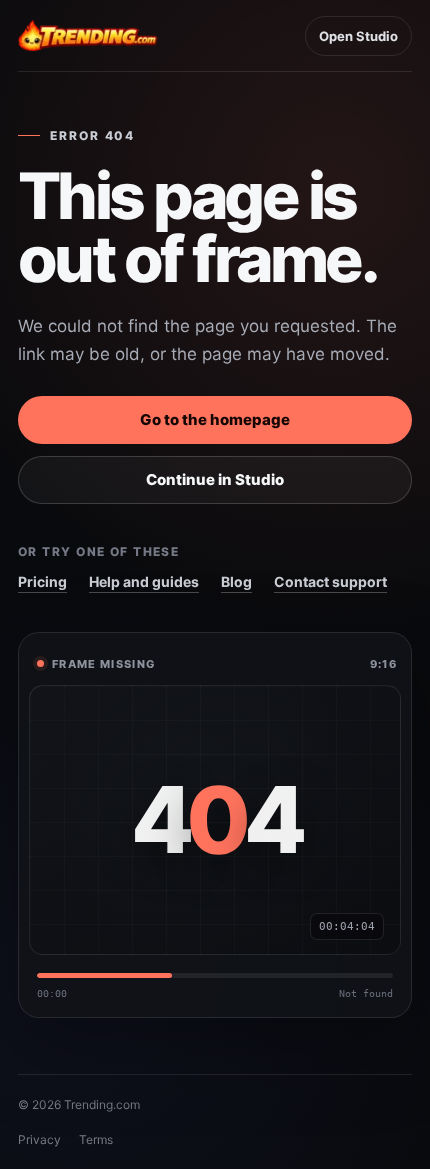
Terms (96, 1139)
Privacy (39, 1139)
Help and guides (144, 581)
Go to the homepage (215, 419)
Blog (236, 581)
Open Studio (358, 36)
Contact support (330, 581)
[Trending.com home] (88, 36)
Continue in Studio (215, 479)
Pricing (42, 581)
